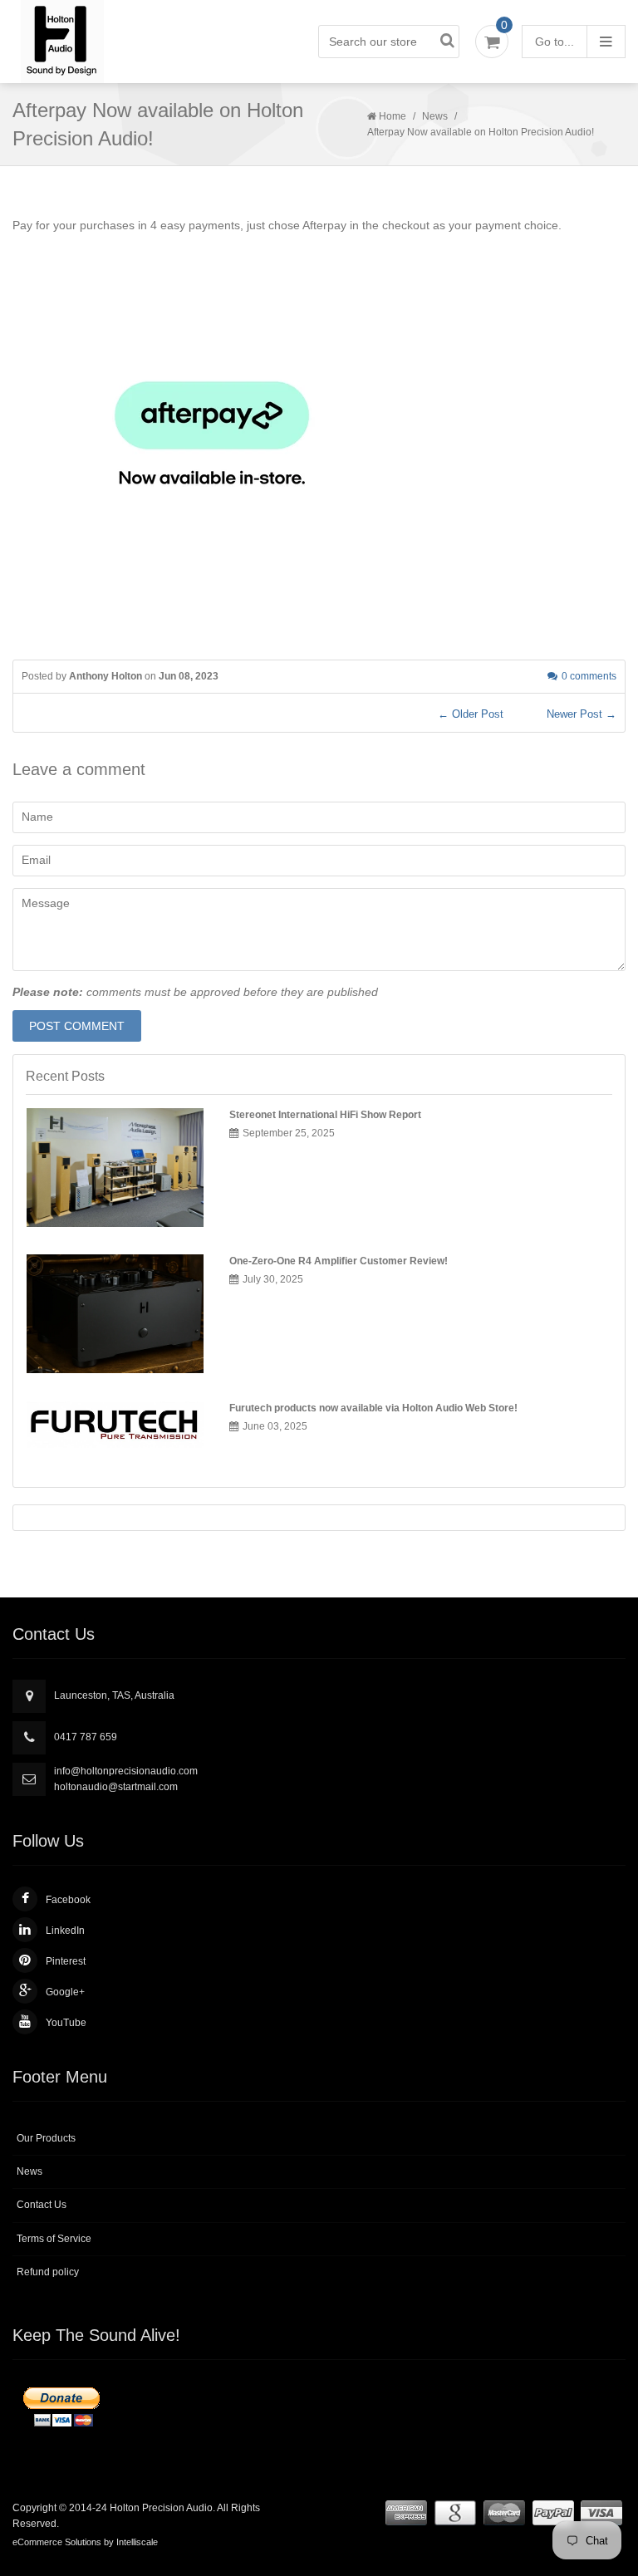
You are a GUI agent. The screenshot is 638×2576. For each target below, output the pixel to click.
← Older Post (471, 714)
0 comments (589, 676)
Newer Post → (582, 714)
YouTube (66, 2023)
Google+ (65, 1992)
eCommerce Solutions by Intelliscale (85, 2542)
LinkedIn (65, 1931)
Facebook (68, 1900)
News (435, 116)
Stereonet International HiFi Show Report (325, 1115)
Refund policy (48, 2272)
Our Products (46, 2138)
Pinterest (66, 1961)
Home (393, 116)
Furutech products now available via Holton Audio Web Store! (373, 1408)
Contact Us (42, 2205)
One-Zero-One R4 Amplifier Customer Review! (339, 1261)
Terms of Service (54, 2239)
